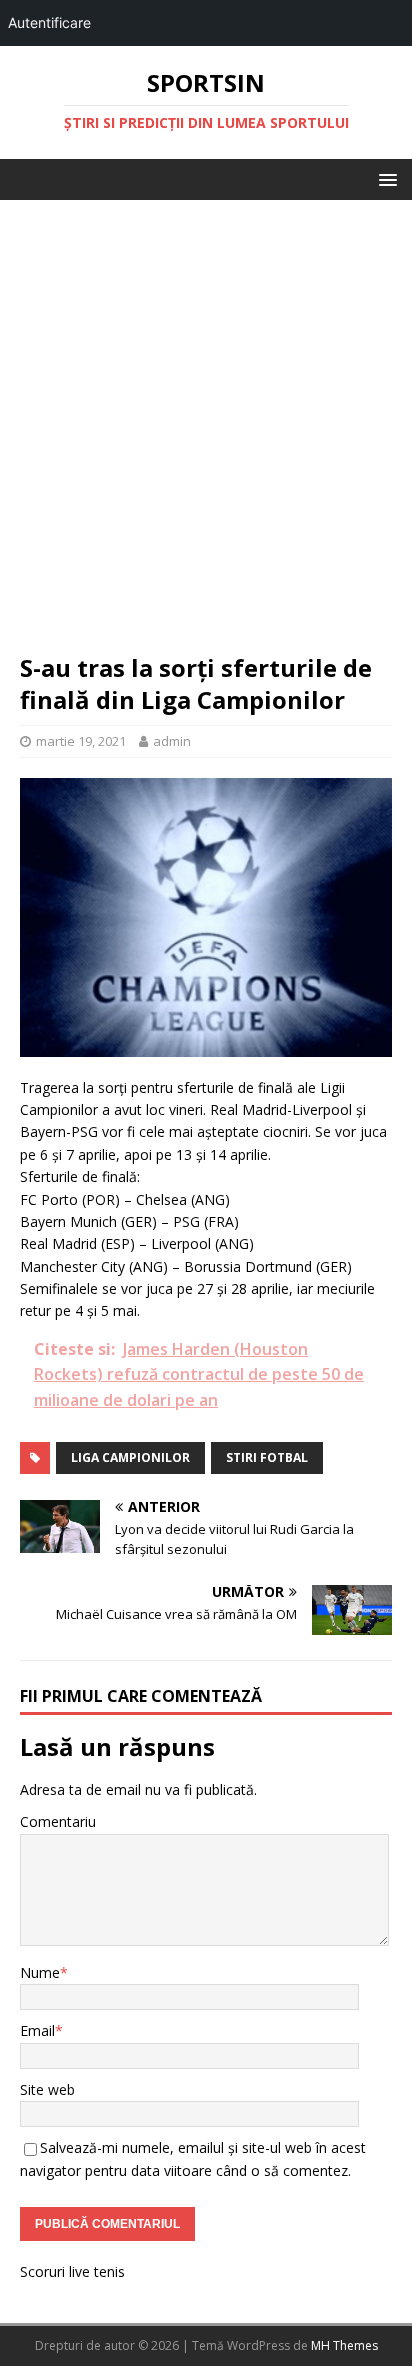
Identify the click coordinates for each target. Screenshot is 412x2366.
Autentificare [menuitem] (49, 22)
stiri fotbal (267, 1457)
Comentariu (58, 1821)
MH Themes (344, 2345)
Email (37, 2030)
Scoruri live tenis (72, 2271)
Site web (47, 2089)
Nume (40, 1972)
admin (172, 741)
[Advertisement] (206, 436)
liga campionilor (130, 1457)
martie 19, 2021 (81, 741)
